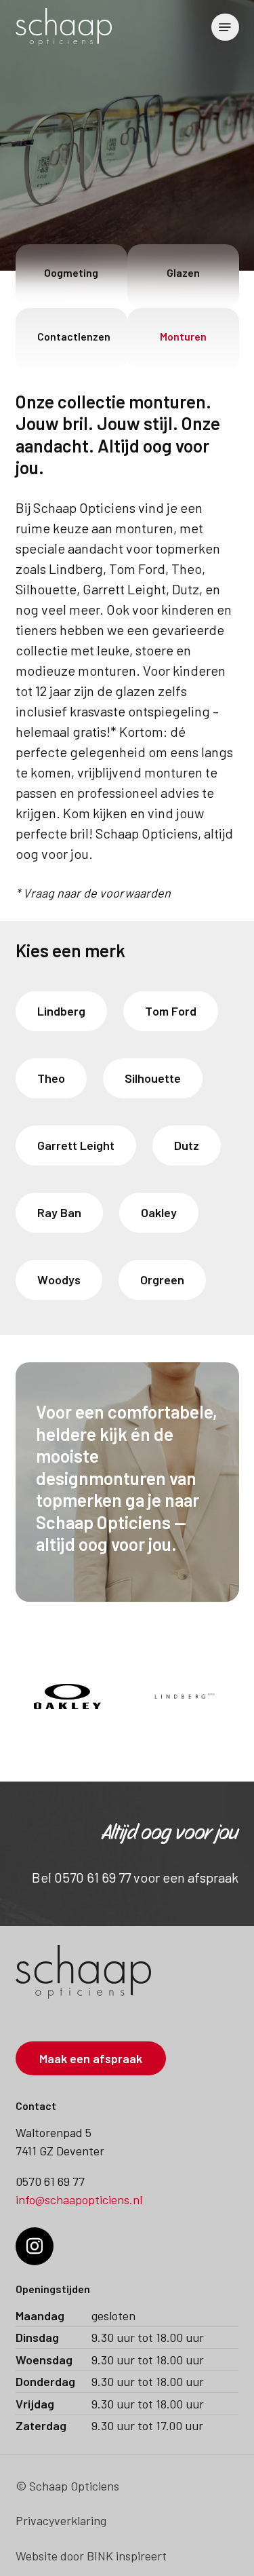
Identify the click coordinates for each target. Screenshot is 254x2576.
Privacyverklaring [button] (61, 2520)
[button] (225, 27)
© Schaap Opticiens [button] (67, 2486)
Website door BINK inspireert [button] (91, 2556)
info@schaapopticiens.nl (79, 2199)
